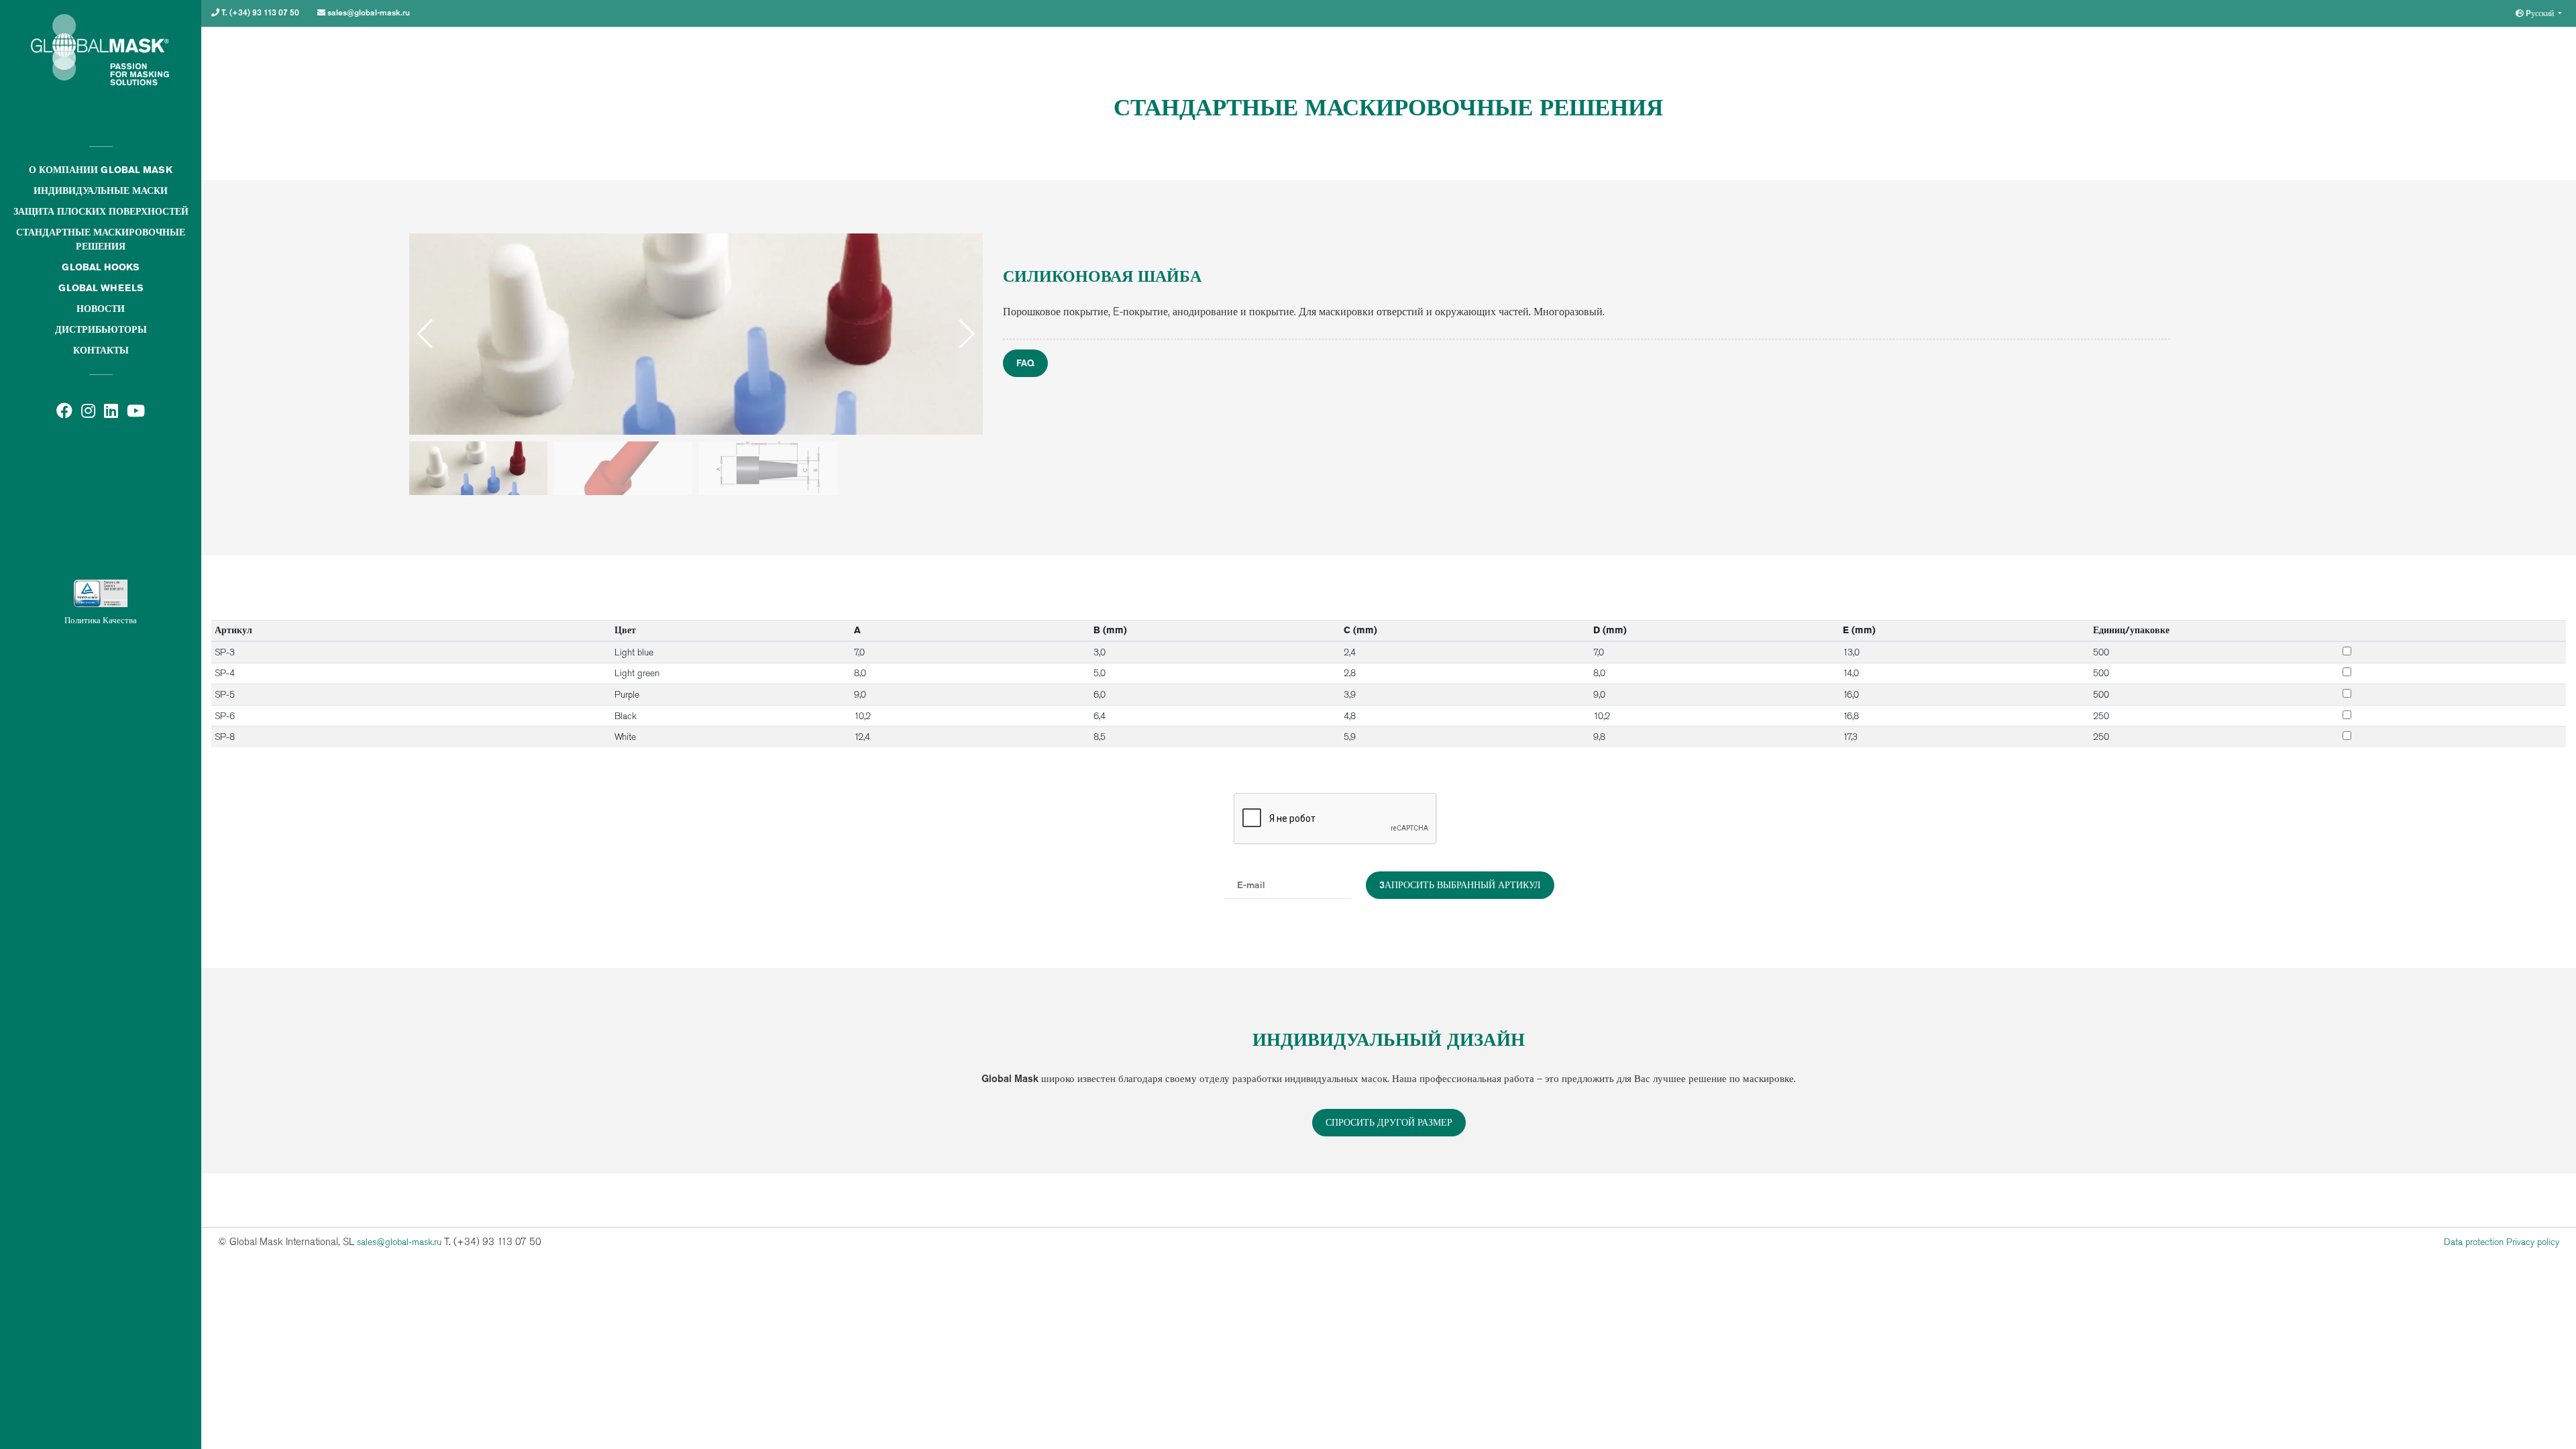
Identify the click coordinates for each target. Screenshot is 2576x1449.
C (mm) (1360, 630)
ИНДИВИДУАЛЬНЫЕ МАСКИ (101, 191)
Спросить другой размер (1389, 1122)
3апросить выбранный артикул (1460, 885)
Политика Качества (101, 620)
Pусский (2540, 13)
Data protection (2474, 1242)
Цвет (625, 630)
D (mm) (1610, 630)
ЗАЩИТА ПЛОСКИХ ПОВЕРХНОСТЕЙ (101, 211)
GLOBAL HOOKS (101, 267)
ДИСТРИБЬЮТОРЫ (101, 329)
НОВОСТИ (101, 309)
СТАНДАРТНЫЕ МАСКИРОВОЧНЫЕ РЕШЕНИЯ (101, 239)
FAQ (1025, 363)
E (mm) (1859, 630)
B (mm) (1110, 630)
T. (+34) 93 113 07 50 (259, 12)
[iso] (101, 519)
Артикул (233, 630)
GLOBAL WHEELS (101, 288)
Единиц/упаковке (2131, 630)
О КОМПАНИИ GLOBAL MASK (101, 170)
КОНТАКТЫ (101, 350)
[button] (967, 334)
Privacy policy (2533, 1242)
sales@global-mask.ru (368, 12)
